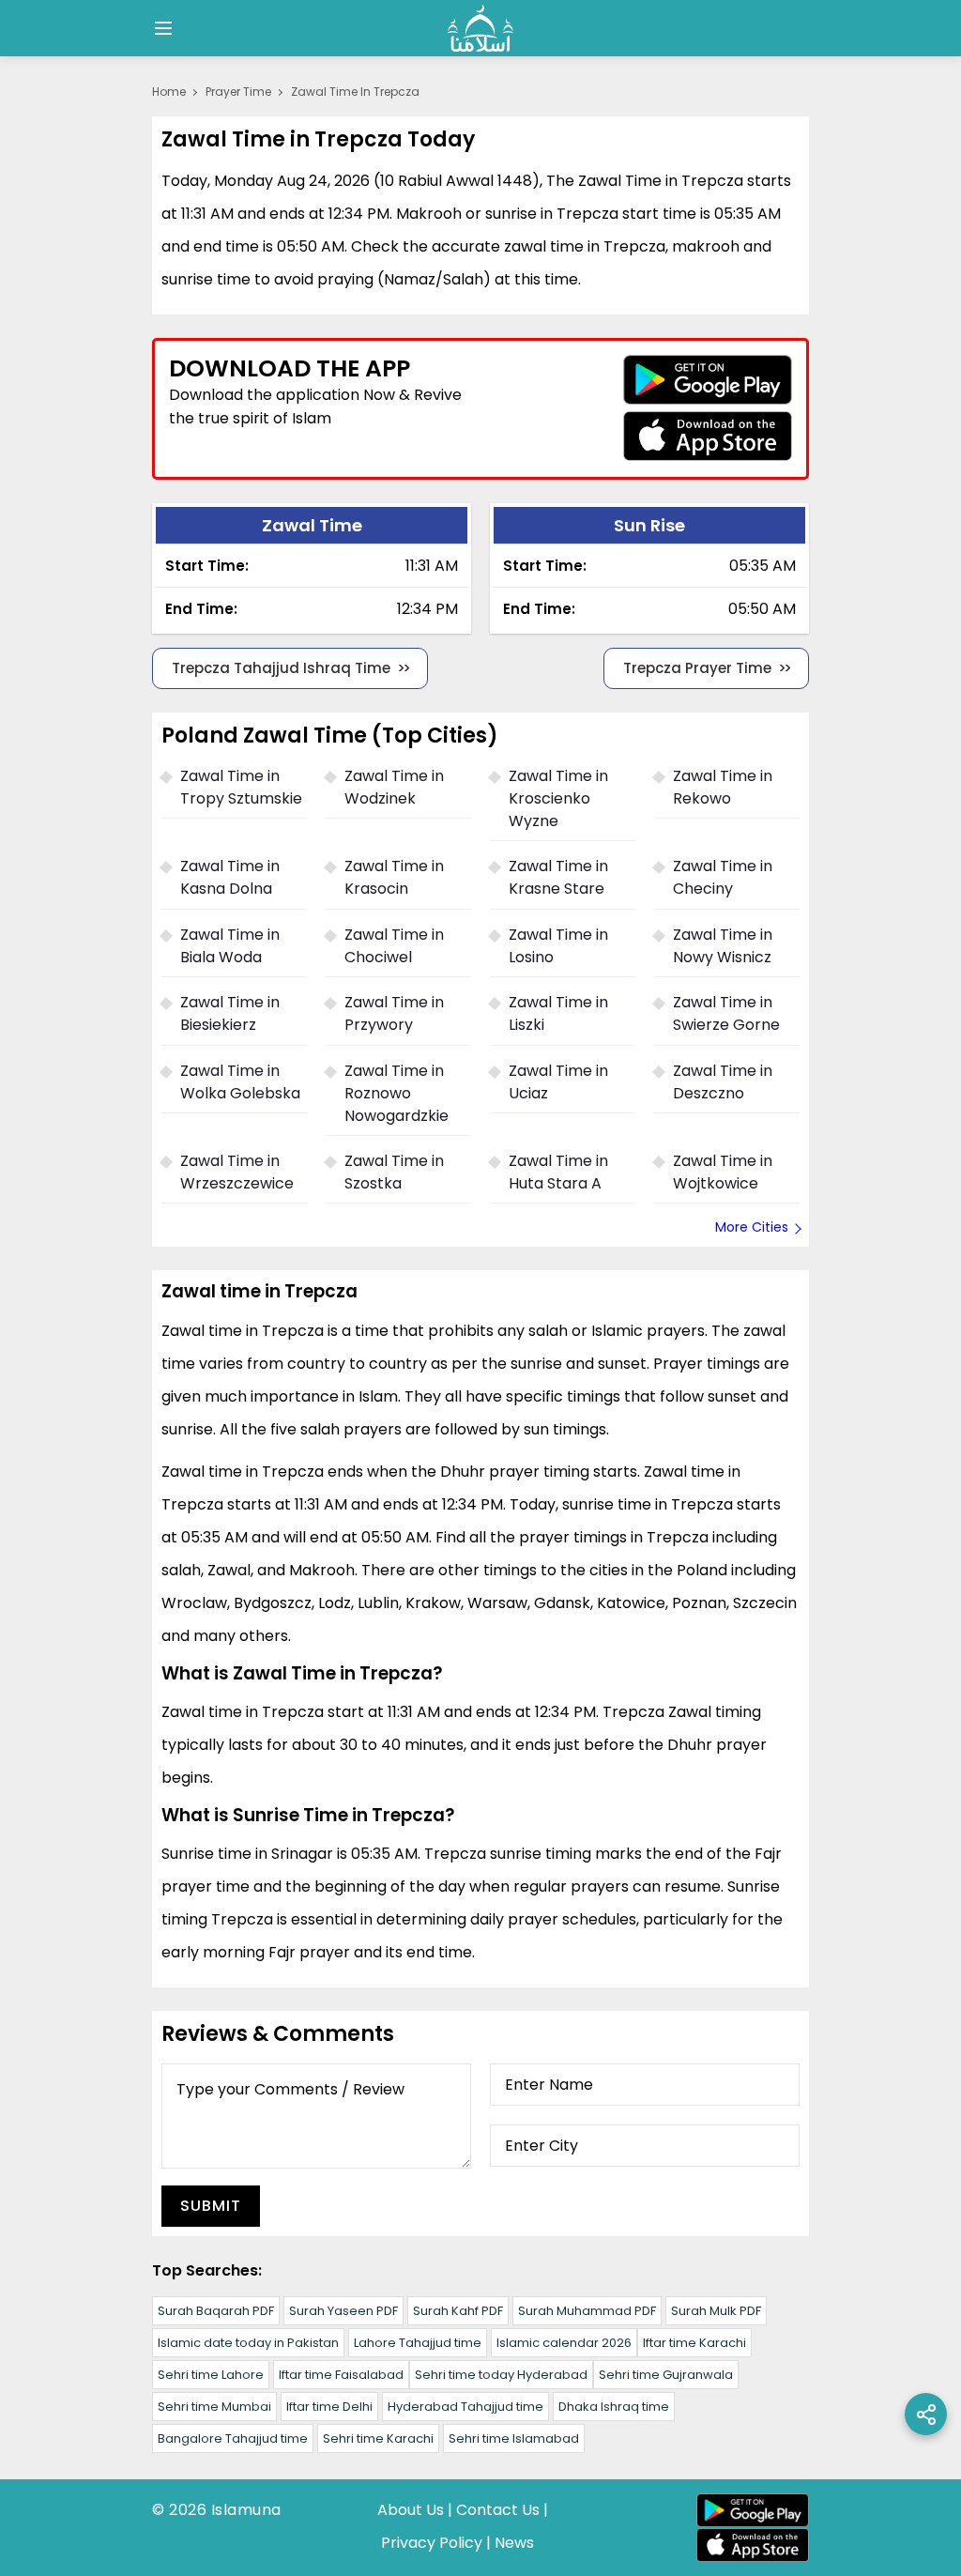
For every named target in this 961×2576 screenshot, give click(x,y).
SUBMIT (211, 2206)
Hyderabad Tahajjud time (465, 2407)
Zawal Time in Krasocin (394, 877)
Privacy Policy (432, 2543)
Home (169, 92)
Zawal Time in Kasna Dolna (230, 877)
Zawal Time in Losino (558, 946)
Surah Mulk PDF (716, 2311)
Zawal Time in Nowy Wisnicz (723, 946)
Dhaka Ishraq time (614, 2407)
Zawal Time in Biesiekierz (230, 1013)
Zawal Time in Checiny (723, 877)
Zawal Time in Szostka (394, 1172)
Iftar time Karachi (694, 2343)
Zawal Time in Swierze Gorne (726, 1013)
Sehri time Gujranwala (666, 2375)
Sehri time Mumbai (214, 2407)
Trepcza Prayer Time (697, 668)
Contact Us (498, 2510)
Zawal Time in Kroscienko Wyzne (558, 798)
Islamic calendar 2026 (564, 2343)
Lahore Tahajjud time (418, 2343)
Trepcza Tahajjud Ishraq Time (281, 668)
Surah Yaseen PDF (343, 2311)
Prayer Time (238, 92)
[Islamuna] (480, 28)
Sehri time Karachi (378, 2438)
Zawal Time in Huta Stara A (558, 1172)
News (514, 2543)
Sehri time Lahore (211, 2375)
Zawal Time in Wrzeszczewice (237, 1172)
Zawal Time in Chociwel (394, 946)
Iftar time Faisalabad (341, 2375)
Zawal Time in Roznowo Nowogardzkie (397, 1093)
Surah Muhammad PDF (587, 2311)
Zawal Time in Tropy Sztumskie (241, 787)
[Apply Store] (708, 436)
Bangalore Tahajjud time (233, 2438)
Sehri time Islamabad (514, 2438)
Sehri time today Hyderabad (501, 2375)
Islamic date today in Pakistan (248, 2343)
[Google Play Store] (708, 380)
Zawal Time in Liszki (558, 1013)
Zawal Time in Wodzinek (394, 787)
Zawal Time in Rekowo (723, 787)
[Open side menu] (160, 28)
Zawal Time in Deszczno (723, 1082)
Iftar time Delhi (329, 2407)
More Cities (752, 1227)
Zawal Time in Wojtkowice (723, 1172)
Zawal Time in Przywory (394, 1013)
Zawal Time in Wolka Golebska (240, 1082)
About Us (411, 2510)
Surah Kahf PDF (458, 2311)
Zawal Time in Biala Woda (230, 946)
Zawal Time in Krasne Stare (558, 877)
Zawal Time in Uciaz (558, 1082)
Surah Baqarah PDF (216, 2311)
